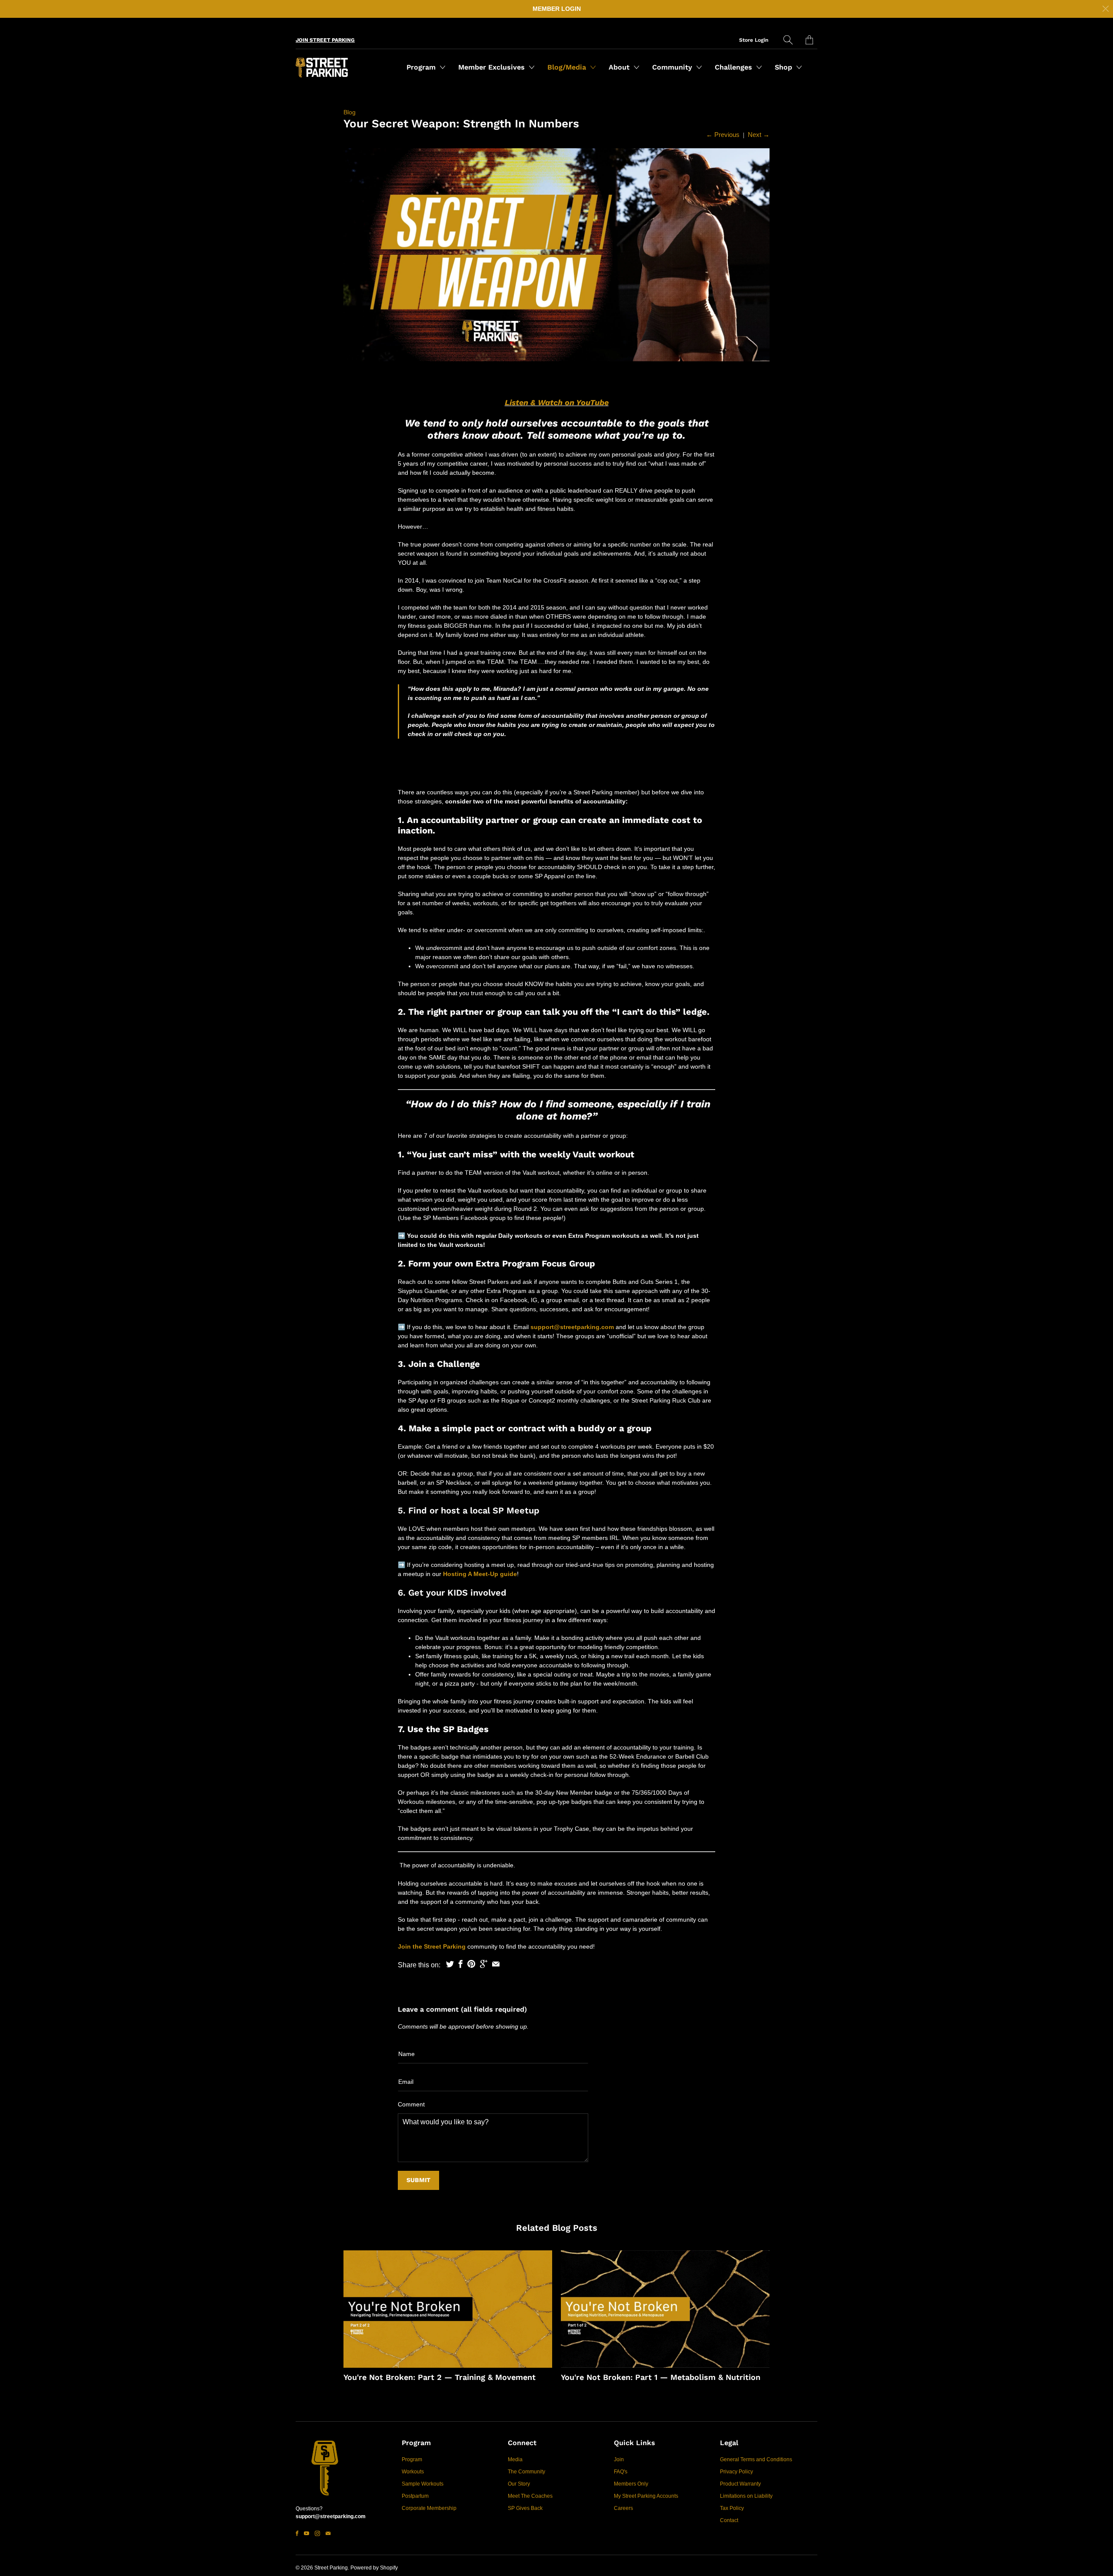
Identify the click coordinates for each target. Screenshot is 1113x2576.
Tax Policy (732, 2508)
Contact (729, 2520)
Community (673, 67)
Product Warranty (740, 2484)
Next (759, 135)
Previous (723, 135)
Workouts (413, 2472)
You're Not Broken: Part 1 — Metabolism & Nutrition (661, 2377)
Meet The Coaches (530, 2496)
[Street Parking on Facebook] (297, 2533)
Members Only (631, 2484)
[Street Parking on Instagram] (317, 2533)
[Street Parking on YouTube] (307, 2533)
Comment (411, 2104)
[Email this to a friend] (496, 1964)
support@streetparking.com (572, 1327)
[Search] (788, 40)
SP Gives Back (525, 2508)
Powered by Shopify (374, 2568)
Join (619, 2459)
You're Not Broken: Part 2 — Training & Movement (440, 2377)
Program (422, 67)
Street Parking (331, 2568)
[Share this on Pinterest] (471, 1964)
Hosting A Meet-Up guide (480, 1574)
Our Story (519, 2484)
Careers (623, 2508)
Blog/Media (568, 67)
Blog (350, 112)
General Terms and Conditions (756, 2459)
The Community (527, 2472)
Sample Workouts (423, 2484)
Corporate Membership (429, 2508)
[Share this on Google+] (484, 1964)
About (620, 67)
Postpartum (415, 2496)
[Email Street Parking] (328, 2533)
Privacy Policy (736, 2472)
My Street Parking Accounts (646, 2496)
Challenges (735, 67)
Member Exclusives (493, 67)
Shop (785, 67)
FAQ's (621, 2472)
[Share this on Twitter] (450, 1964)
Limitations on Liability (746, 2496)
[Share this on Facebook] (461, 1964)
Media (515, 2459)
